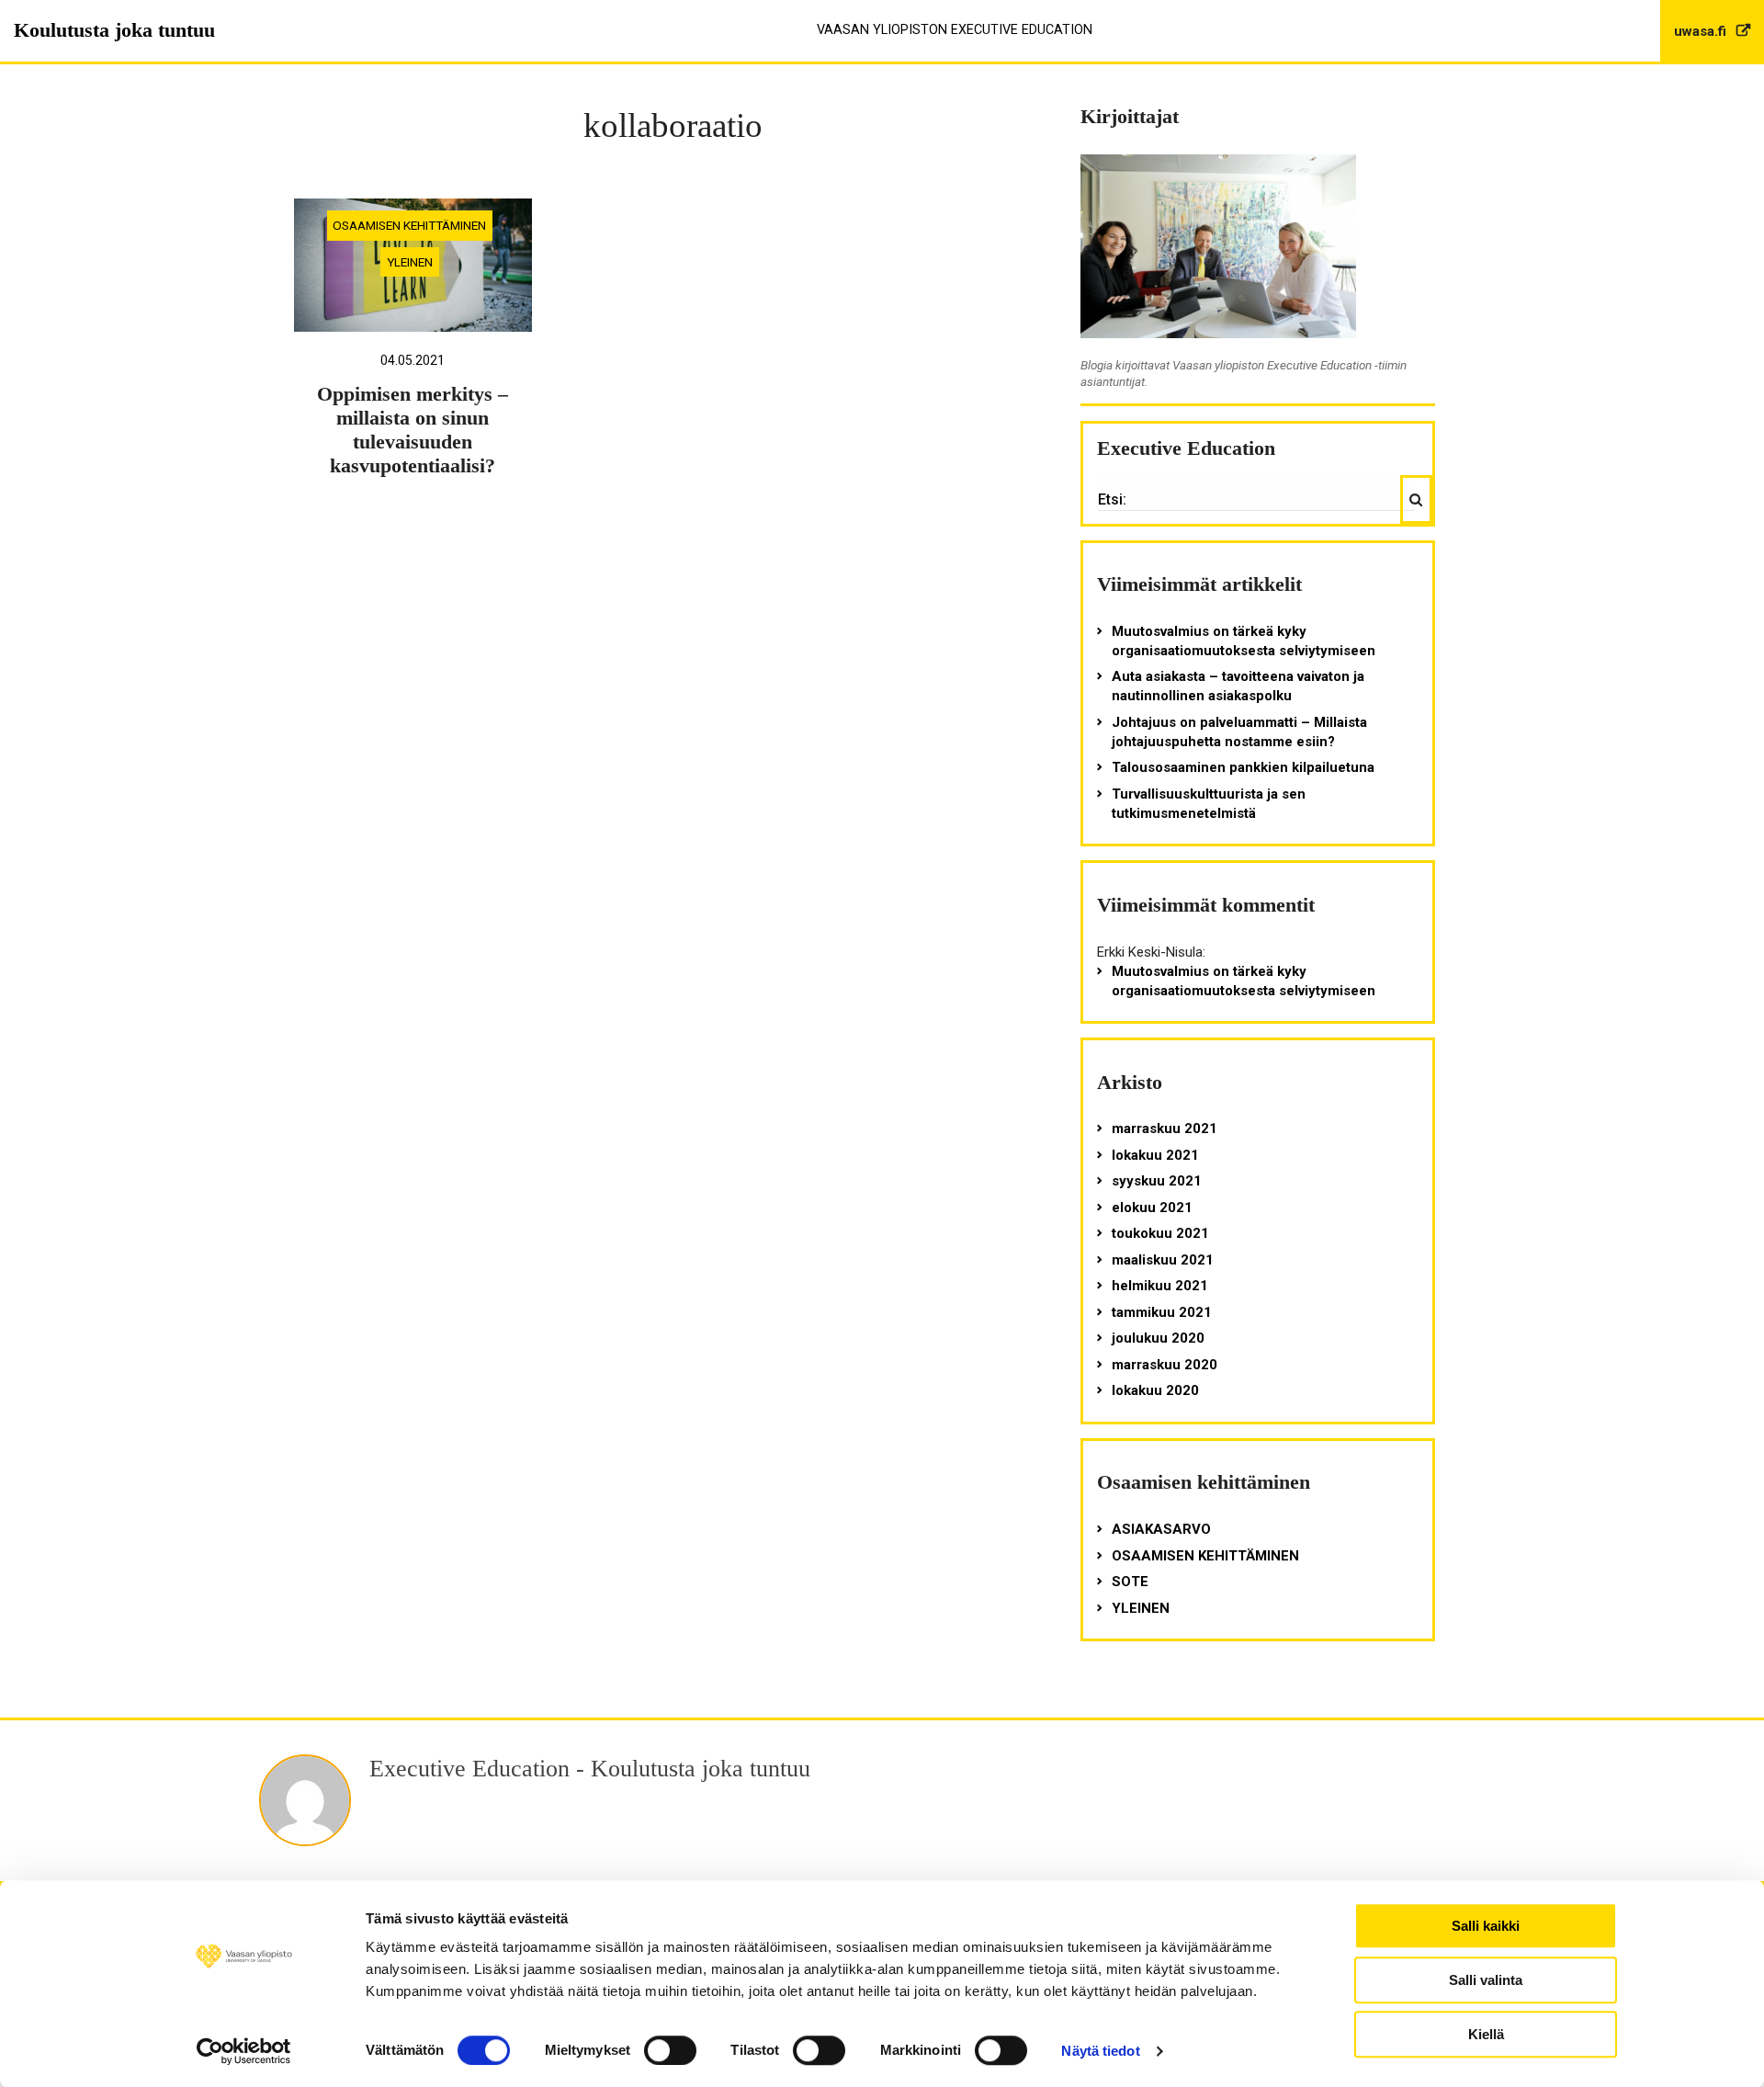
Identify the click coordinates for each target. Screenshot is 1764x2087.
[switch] (670, 2050)
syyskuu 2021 (1157, 1181)
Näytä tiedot (1100, 2051)
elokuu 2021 (1152, 1208)
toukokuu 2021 (1160, 1233)
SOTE (1130, 1582)
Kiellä (1486, 2034)
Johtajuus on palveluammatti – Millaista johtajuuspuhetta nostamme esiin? (1239, 732)
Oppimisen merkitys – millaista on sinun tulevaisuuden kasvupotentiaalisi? (413, 430)
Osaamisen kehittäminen (409, 225)
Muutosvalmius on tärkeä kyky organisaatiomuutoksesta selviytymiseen (1244, 641)
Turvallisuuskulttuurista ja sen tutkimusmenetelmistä (1209, 804)
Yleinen (410, 262)
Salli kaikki (1486, 1926)
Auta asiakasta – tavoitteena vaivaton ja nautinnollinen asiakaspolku (1238, 686)
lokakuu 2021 (1155, 1155)
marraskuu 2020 (1165, 1365)
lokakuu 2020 (1155, 1390)
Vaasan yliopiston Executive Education (955, 30)
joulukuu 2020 (1158, 1338)
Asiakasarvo (1161, 1529)
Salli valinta (1486, 1980)
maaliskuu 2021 (1163, 1260)
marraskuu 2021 (1165, 1129)
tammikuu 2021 (1162, 1312)
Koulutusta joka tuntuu (114, 30)
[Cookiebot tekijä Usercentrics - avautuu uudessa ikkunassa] (244, 2051)
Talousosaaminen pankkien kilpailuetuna (1243, 767)
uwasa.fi (1702, 31)
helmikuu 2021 (1160, 1286)
